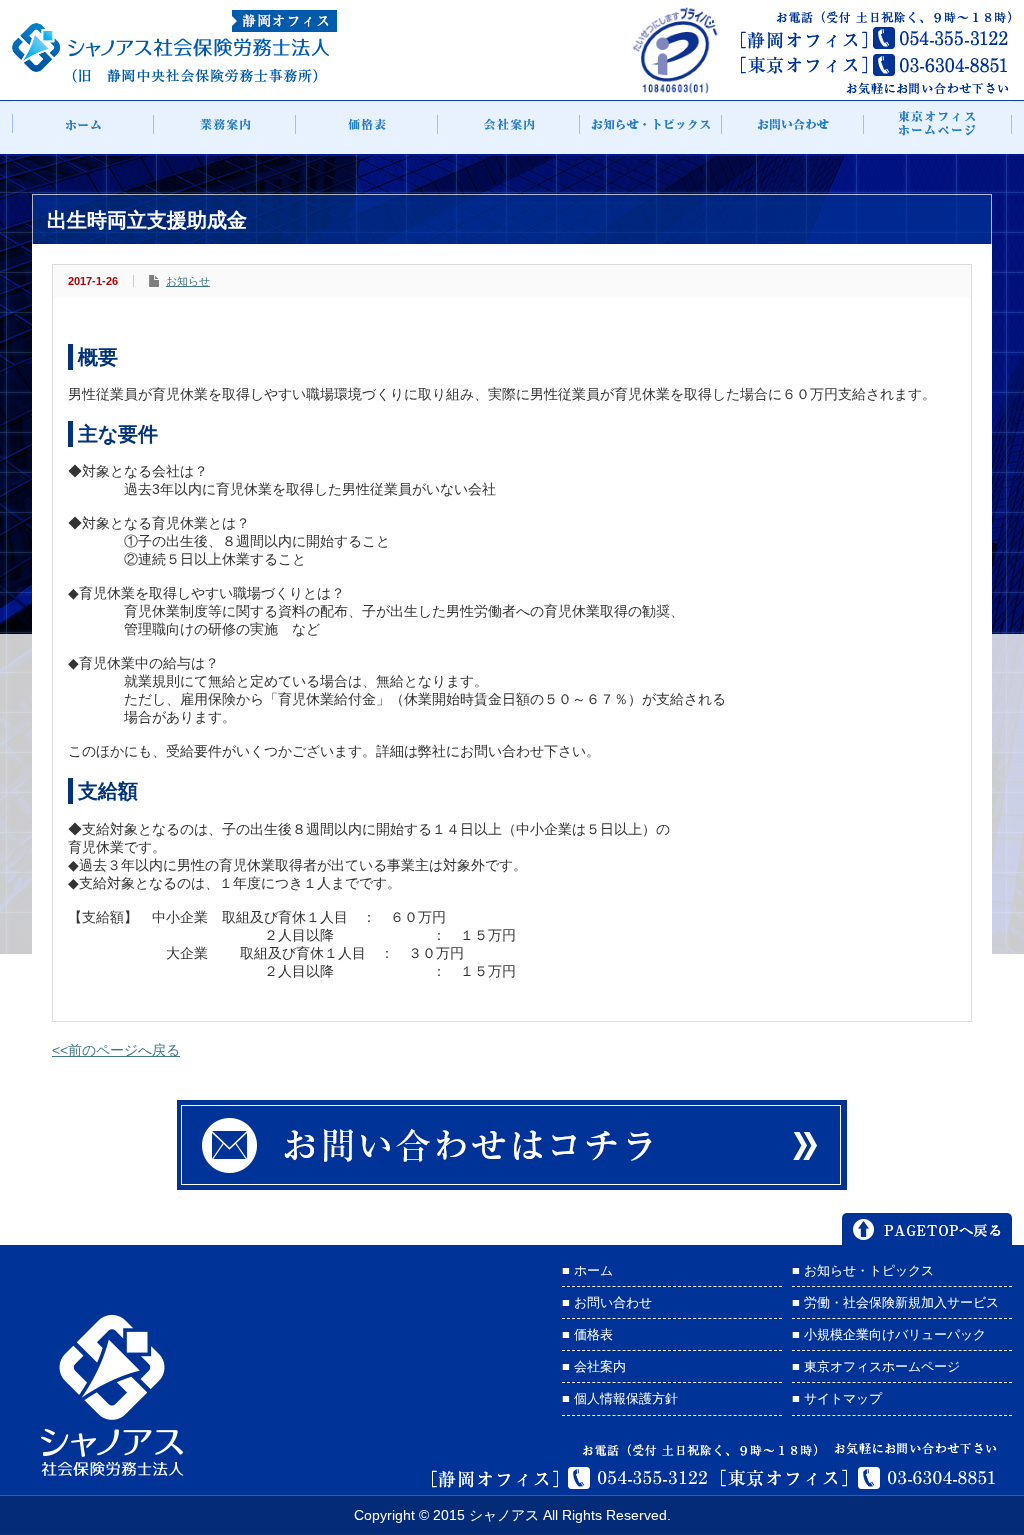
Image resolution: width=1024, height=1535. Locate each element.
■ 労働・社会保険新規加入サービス (895, 1302)
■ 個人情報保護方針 (620, 1398)
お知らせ (188, 281)
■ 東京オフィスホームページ (876, 1366)
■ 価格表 (587, 1334)
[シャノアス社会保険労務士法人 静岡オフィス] (174, 77)
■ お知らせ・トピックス (863, 1270)
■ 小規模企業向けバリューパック (889, 1334)
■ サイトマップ (837, 1398)
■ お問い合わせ (607, 1302)
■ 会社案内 (594, 1366)
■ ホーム (587, 1270)
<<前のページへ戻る (116, 1050)
